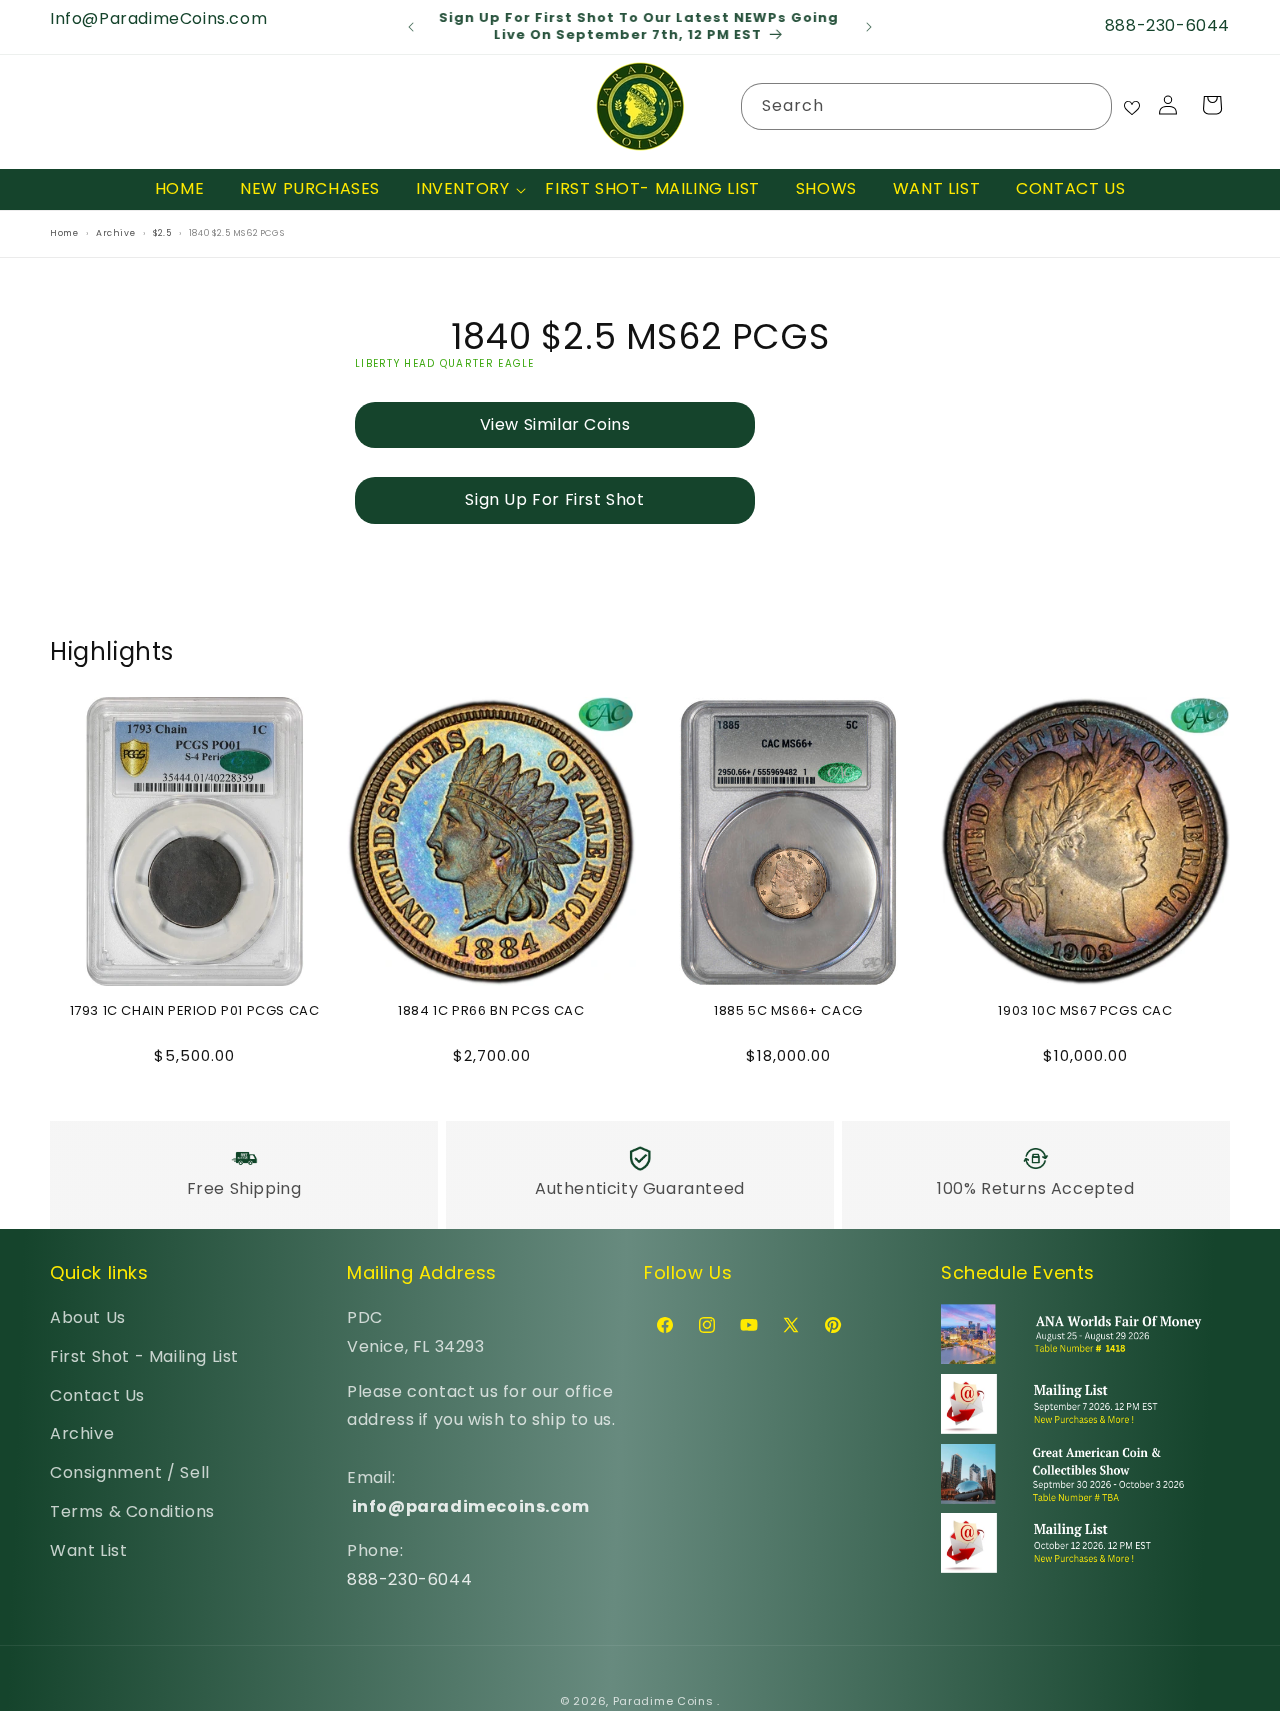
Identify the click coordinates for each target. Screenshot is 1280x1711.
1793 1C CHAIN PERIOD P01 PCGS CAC (195, 1011)
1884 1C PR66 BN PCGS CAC (491, 1011)
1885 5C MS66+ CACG (788, 1011)
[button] (462, 189)
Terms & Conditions (132, 1511)
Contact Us (97, 1395)
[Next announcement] (869, 27)
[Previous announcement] (411, 27)
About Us (88, 1317)
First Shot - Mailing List (144, 1356)
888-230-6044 (409, 1579)
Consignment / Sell (130, 1472)
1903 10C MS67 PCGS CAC (1085, 1011)
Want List (88, 1550)
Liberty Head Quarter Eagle (445, 362)
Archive (82, 1433)
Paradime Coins (663, 1701)
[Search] (1089, 106)
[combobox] (926, 106)
